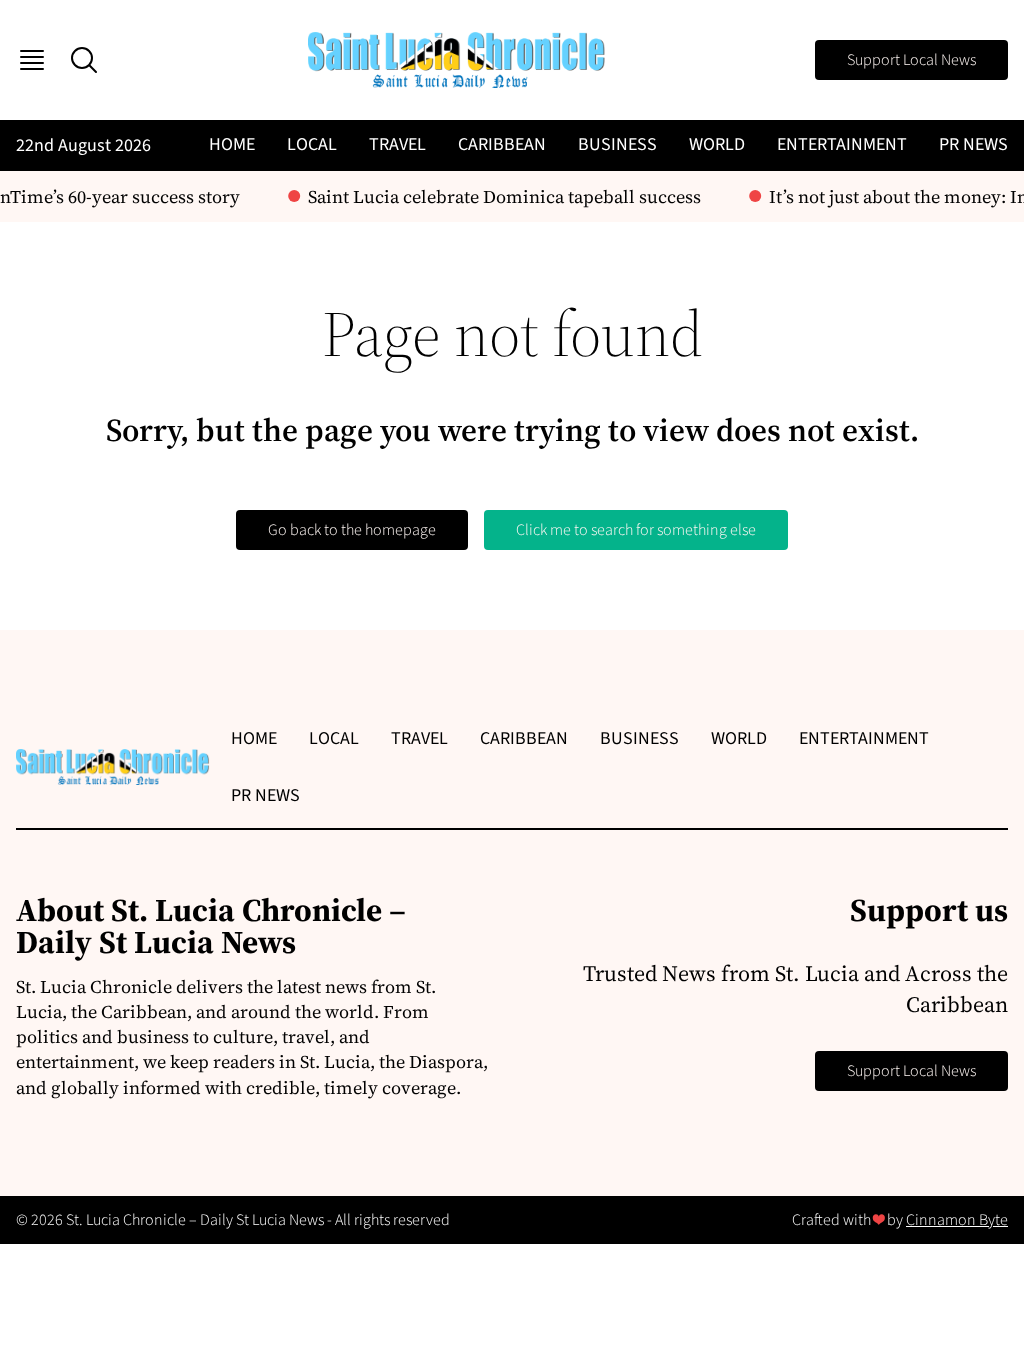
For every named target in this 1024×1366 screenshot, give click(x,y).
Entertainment (842, 144)
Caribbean (502, 144)
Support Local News (911, 60)
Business (617, 144)
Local (312, 144)
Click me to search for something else (636, 530)
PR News (973, 144)
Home (232, 144)
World (717, 144)
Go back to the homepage (352, 530)
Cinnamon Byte (957, 1220)
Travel (397, 144)
